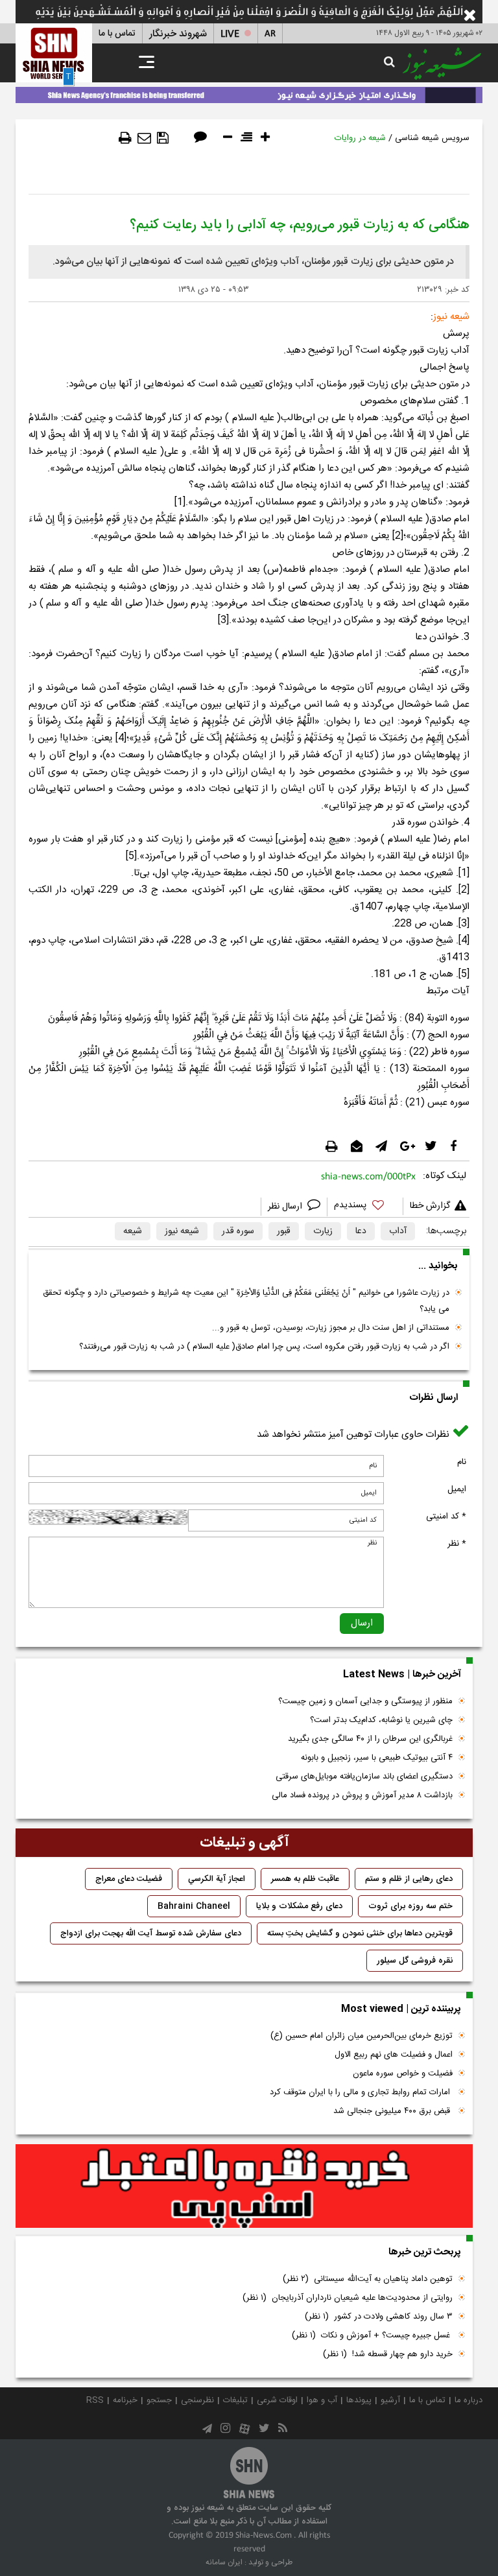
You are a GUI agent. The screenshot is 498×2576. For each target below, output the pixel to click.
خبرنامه (125, 2400)
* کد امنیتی (446, 1517)
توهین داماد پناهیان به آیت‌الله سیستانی (368, 2279)
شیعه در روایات (360, 138)
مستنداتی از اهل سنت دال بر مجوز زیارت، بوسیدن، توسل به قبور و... (331, 1328)
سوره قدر (238, 1231)
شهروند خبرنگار (178, 34)
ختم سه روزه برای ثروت (410, 1906)
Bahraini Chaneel (194, 1906)
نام (462, 1462)
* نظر (457, 1544)
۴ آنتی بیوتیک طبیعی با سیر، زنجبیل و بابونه (377, 1758)
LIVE (230, 34)
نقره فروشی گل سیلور (415, 1961)
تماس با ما (117, 34)
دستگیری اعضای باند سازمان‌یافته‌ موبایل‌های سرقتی (364, 1777)
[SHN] (54, 53)
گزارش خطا (430, 1206)
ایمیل (457, 1489)
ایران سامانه (224, 2562)
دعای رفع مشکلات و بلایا (299, 1906)
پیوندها (359, 2400)
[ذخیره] (163, 138)
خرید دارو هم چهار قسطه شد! (388, 2354)
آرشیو (390, 2400)
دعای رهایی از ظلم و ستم (409, 1879)
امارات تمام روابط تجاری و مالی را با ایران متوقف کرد (361, 2092)
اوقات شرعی (277, 2400)
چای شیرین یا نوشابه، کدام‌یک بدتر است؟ (381, 1720)
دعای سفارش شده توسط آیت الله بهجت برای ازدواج (151, 1933)
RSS (95, 2400)
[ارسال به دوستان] (144, 138)
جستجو (159, 2400)
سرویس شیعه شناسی (432, 138)
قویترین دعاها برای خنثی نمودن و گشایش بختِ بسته (360, 1933)
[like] (365, 1207)
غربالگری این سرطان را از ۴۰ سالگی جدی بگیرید (370, 1739)
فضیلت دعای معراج (129, 1879)
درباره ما (468, 2400)
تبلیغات (235, 2400)
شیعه (133, 1231)
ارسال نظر (286, 1207)
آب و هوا (322, 2400)
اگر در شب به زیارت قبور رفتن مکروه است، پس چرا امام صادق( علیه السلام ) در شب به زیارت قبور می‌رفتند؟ (264, 1347)
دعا (361, 1231)
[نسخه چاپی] (125, 138)
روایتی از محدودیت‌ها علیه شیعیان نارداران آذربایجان (348, 2298)
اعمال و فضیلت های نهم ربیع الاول (394, 2055)
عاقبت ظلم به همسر (305, 1879)
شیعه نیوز (182, 1231)
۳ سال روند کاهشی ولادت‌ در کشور (379, 2317)
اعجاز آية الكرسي (217, 1879)
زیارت (323, 1231)
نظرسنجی (197, 2400)
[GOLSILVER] (244, 2186)
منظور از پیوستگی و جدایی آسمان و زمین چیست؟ (365, 1701)
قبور (284, 1231)
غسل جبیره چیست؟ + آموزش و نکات (372, 2335)
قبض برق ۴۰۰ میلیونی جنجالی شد (393, 2111)
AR (270, 34)
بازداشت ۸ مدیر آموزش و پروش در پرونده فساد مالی (362, 1795)
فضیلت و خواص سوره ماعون (403, 2074)
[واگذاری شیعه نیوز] (249, 93)
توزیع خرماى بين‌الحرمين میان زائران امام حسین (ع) (362, 2036)
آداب (398, 1231)
